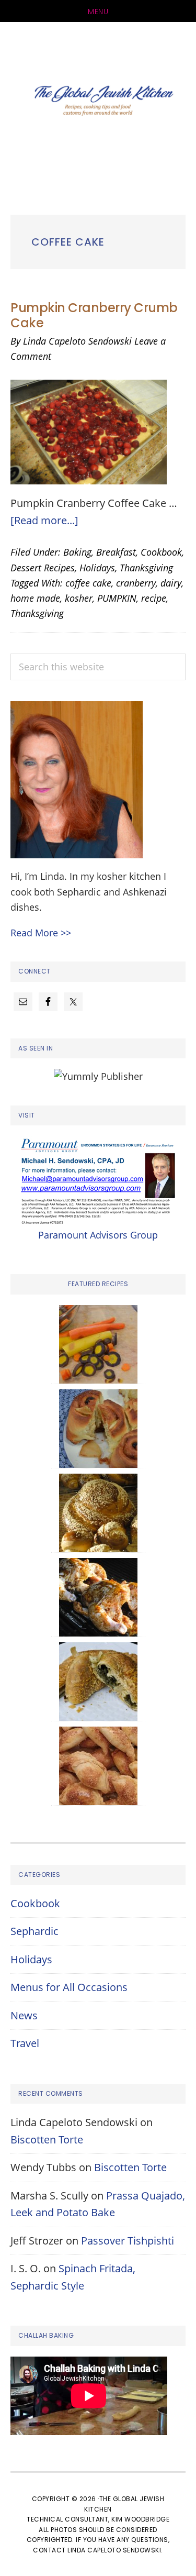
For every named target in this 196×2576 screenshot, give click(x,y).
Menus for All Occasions (69, 1987)
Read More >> (41, 933)
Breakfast (116, 552)
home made (35, 598)
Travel (25, 2043)
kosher (79, 598)
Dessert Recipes (43, 568)
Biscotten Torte (47, 2140)
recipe (154, 598)
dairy (171, 583)
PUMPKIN (117, 598)
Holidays (97, 568)
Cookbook (161, 552)
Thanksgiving (146, 568)
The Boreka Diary (98, 103)
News (24, 2015)
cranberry (136, 583)
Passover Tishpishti (128, 2241)
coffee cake (88, 583)
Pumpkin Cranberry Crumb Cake (94, 315)
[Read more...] (44, 520)
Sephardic (34, 1931)
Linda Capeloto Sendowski (114, 2550)
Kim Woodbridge (140, 2519)
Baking (77, 552)
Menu (98, 12)
